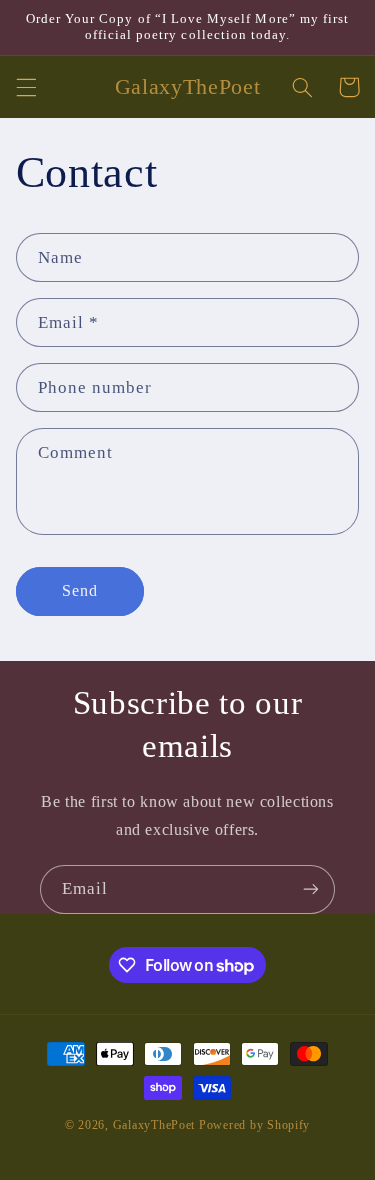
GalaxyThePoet (154, 1125)
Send (80, 590)
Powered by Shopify (254, 1125)
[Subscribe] (311, 889)
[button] (26, 87)
